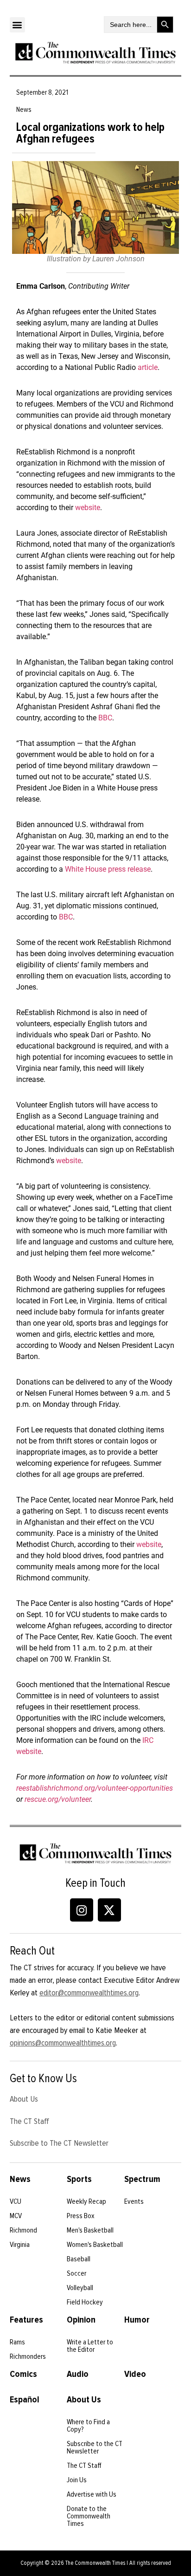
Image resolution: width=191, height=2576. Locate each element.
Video (135, 2374)
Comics (23, 2374)
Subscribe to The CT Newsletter (59, 2143)
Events (134, 2201)
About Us (24, 2099)
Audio (78, 2374)
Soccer (76, 2273)
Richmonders (28, 2356)
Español (25, 2400)
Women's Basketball (95, 2245)
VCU (16, 2201)
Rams (17, 2342)
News (20, 2179)
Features (26, 2320)
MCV (16, 2216)
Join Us (77, 2480)
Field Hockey (85, 2302)
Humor (137, 2320)
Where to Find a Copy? (88, 2426)
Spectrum (142, 2179)
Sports (79, 2179)
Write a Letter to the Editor (90, 2346)
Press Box (81, 2216)
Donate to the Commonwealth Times (89, 2516)
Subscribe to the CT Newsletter (95, 2447)
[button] (17, 25)
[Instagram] (82, 1910)
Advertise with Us (92, 2494)
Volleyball (80, 2288)
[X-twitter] (109, 1910)
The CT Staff (29, 2121)
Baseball (79, 2259)
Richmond (23, 2230)
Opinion (81, 2320)
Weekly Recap (86, 2201)
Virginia (20, 2245)
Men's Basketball (90, 2230)
